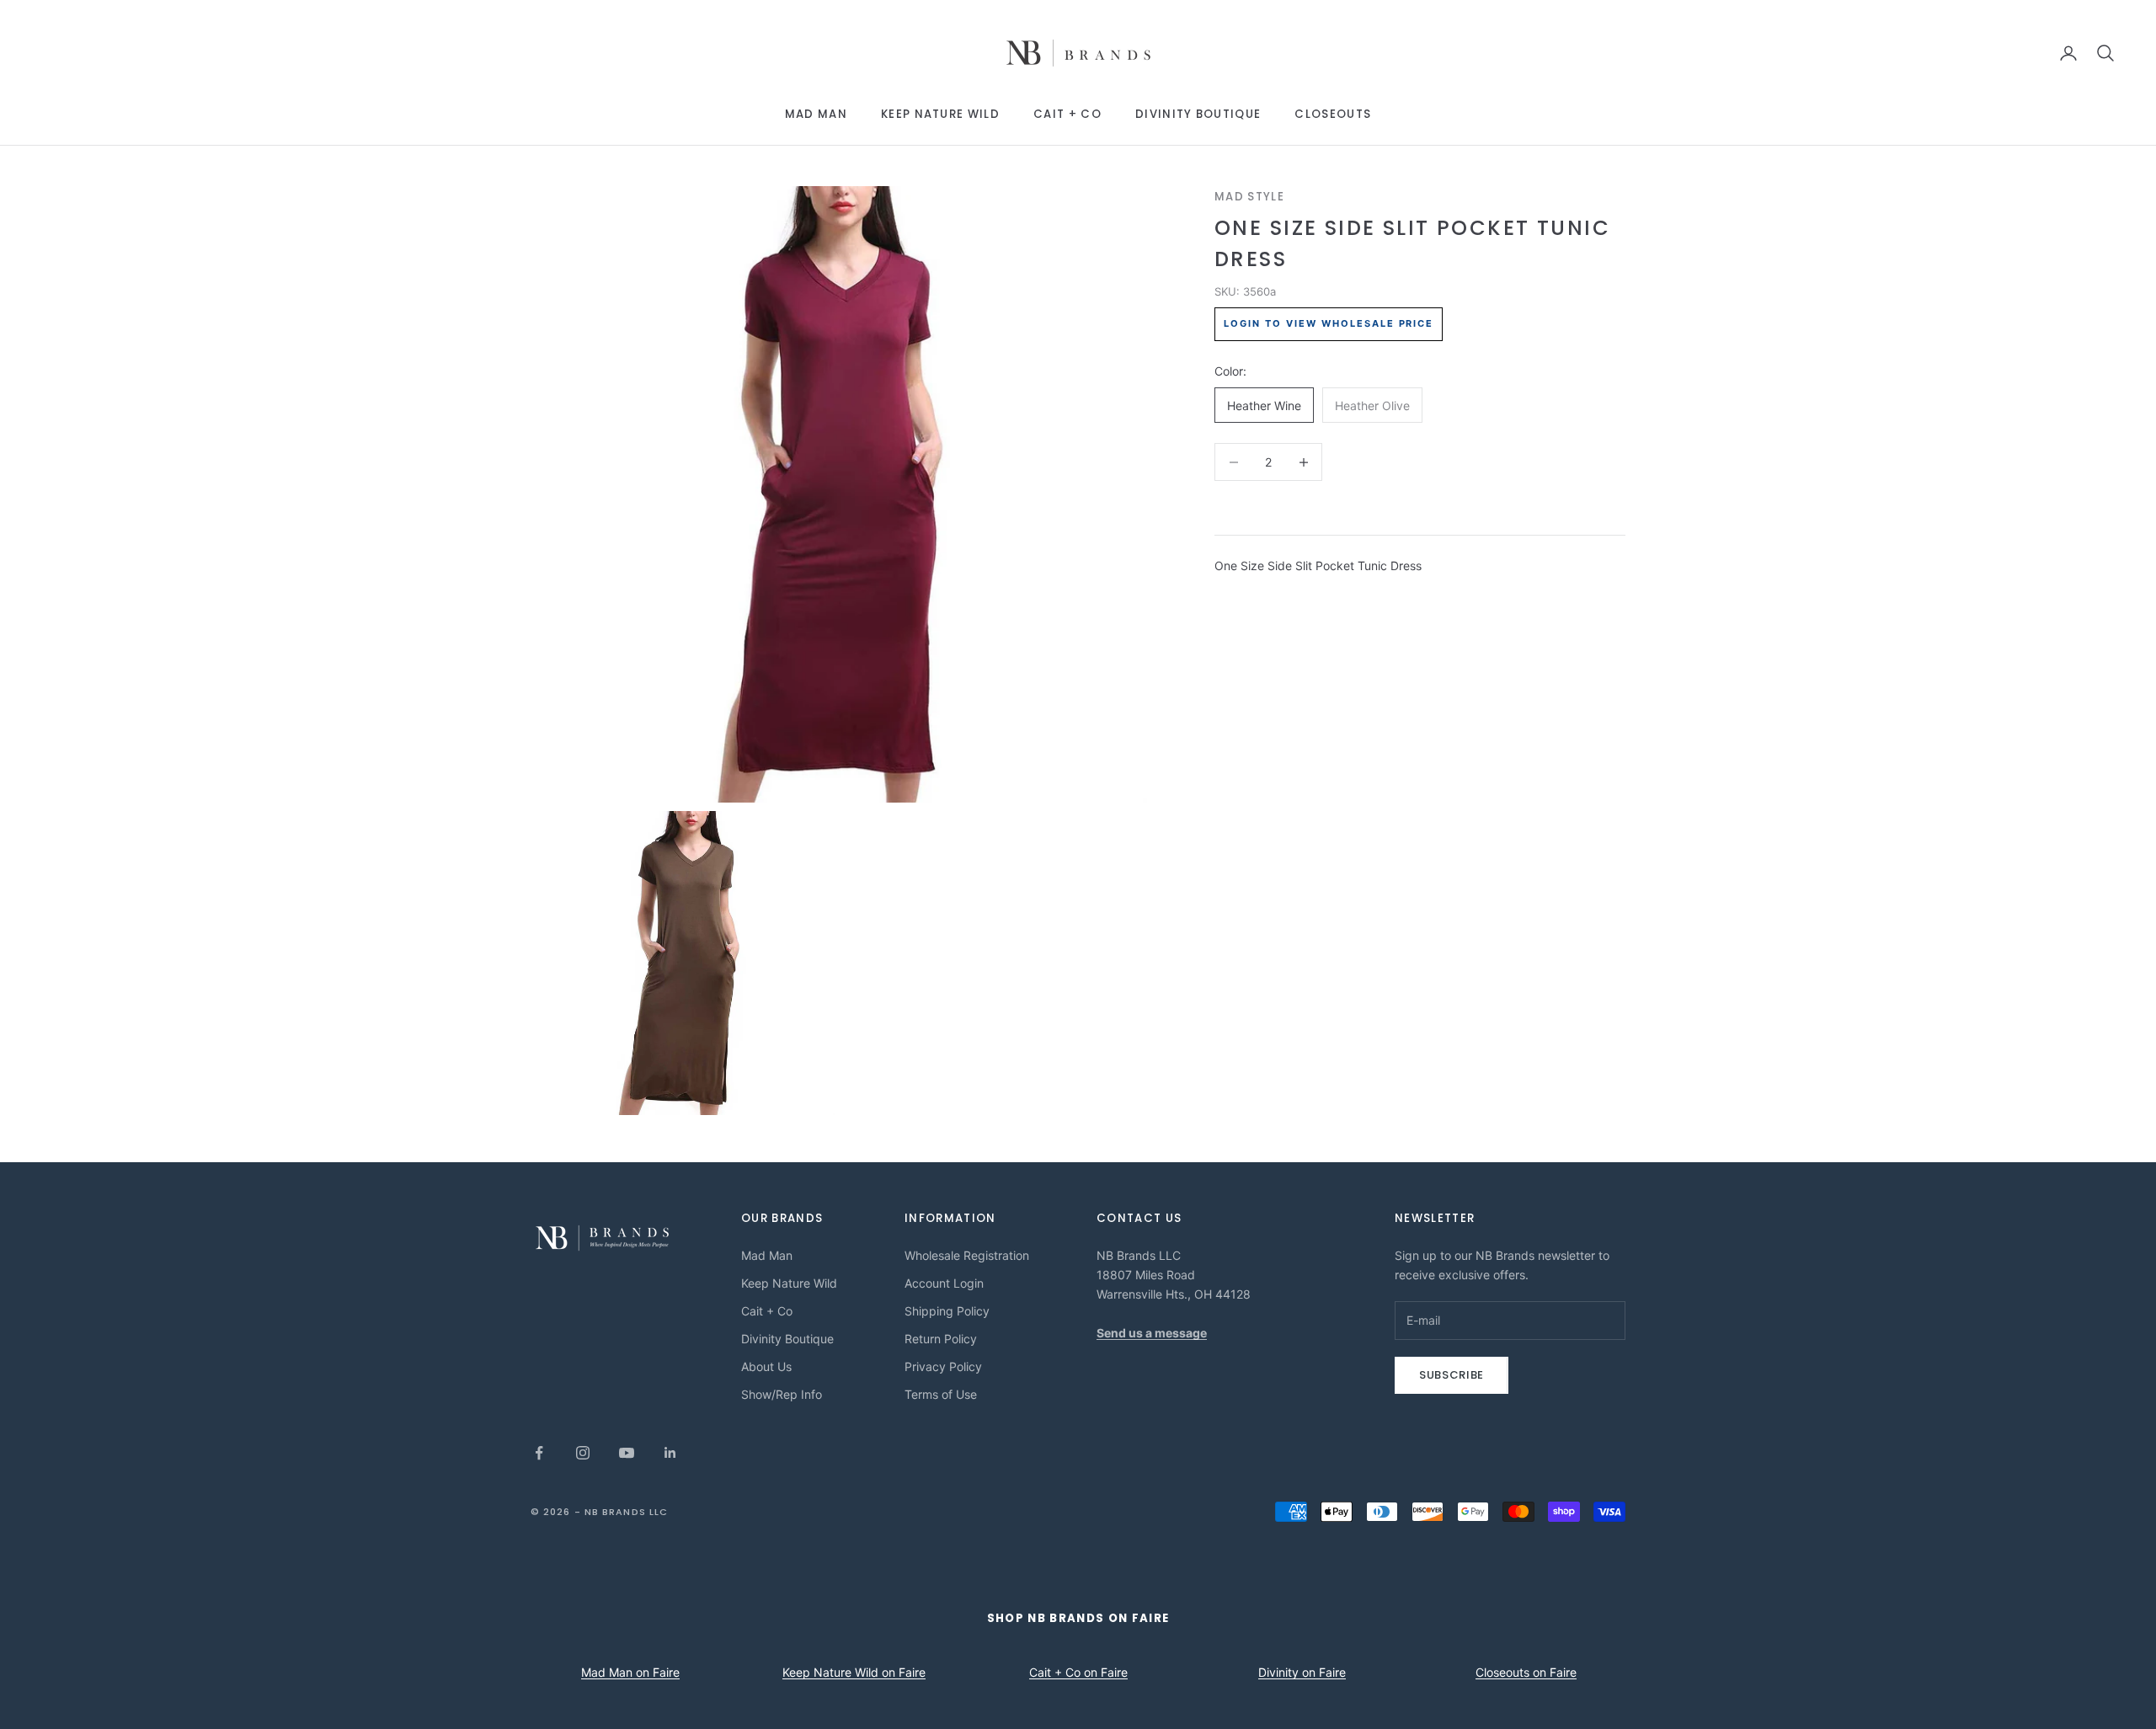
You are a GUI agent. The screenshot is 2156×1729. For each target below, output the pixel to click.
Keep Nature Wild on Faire (854, 1672)
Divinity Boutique (1198, 114)
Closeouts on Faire (1526, 1672)
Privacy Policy (943, 1366)
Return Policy (941, 1339)
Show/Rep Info (782, 1394)
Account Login (944, 1283)
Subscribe (1452, 1375)
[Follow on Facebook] (539, 1453)
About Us (766, 1366)
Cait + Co (1067, 114)
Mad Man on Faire (630, 1672)
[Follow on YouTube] (627, 1453)
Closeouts (1333, 114)
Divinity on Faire (1302, 1672)
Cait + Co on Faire (1078, 1672)
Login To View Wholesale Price (1329, 324)
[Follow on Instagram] (583, 1453)
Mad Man (816, 114)
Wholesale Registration (967, 1255)
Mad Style (1249, 197)
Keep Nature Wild (940, 114)
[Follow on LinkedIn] (670, 1453)
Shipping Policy (947, 1311)
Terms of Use (941, 1394)
